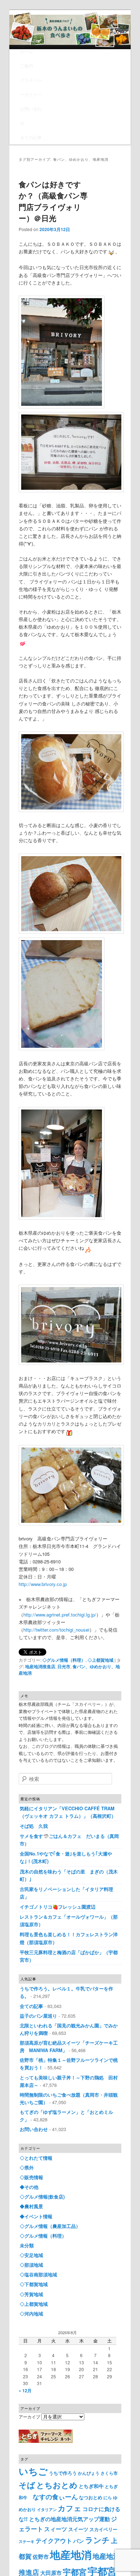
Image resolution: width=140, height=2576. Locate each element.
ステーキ (27, 2541)
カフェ (70, 2508)
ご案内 (27, 65)
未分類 (27, 2245)
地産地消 (71, 2554)
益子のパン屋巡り (38, 2016)
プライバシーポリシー (31, 87)
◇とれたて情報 (36, 2158)
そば (27, 2485)
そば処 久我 (34, 1826)
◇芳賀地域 (31, 2294)
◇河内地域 (31, 2314)
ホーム (27, 51)
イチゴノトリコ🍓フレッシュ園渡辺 (58, 1907)
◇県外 (27, 2167)
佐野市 (41, 2557)
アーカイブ (29, 2417)
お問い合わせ (31, 116)
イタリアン (47, 2509)
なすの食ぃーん (55, 2497)
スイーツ (78, 2529)
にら (108, 2498)
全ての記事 (31, 137)
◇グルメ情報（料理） (64, 1660)
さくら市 (109, 2473)
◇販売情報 (31, 2177)
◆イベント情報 (36, 2216)
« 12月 (25, 2390)
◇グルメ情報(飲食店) (42, 2197)
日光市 (64, 1666)
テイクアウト (54, 2540)
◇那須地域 (31, 2265)
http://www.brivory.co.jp (43, 1584)
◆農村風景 (31, 2206)
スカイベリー (103, 2529)
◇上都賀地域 (101, 1660)
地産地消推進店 (40, 1666)
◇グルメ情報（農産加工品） (50, 2226)
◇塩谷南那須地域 (38, 2274)
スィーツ (56, 2529)
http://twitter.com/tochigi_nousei (56, 1630)
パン (79, 2541)
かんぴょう (89, 2473)
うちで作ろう (63, 2473)
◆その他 (29, 2187)
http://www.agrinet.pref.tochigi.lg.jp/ (60, 1615)
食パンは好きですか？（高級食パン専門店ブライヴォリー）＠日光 (53, 201)
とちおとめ (57, 2485)
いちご (33, 2471)
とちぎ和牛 (91, 2486)
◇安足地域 (31, 2255)
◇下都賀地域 (34, 2284)
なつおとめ (91, 2497)
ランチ (97, 2540)
